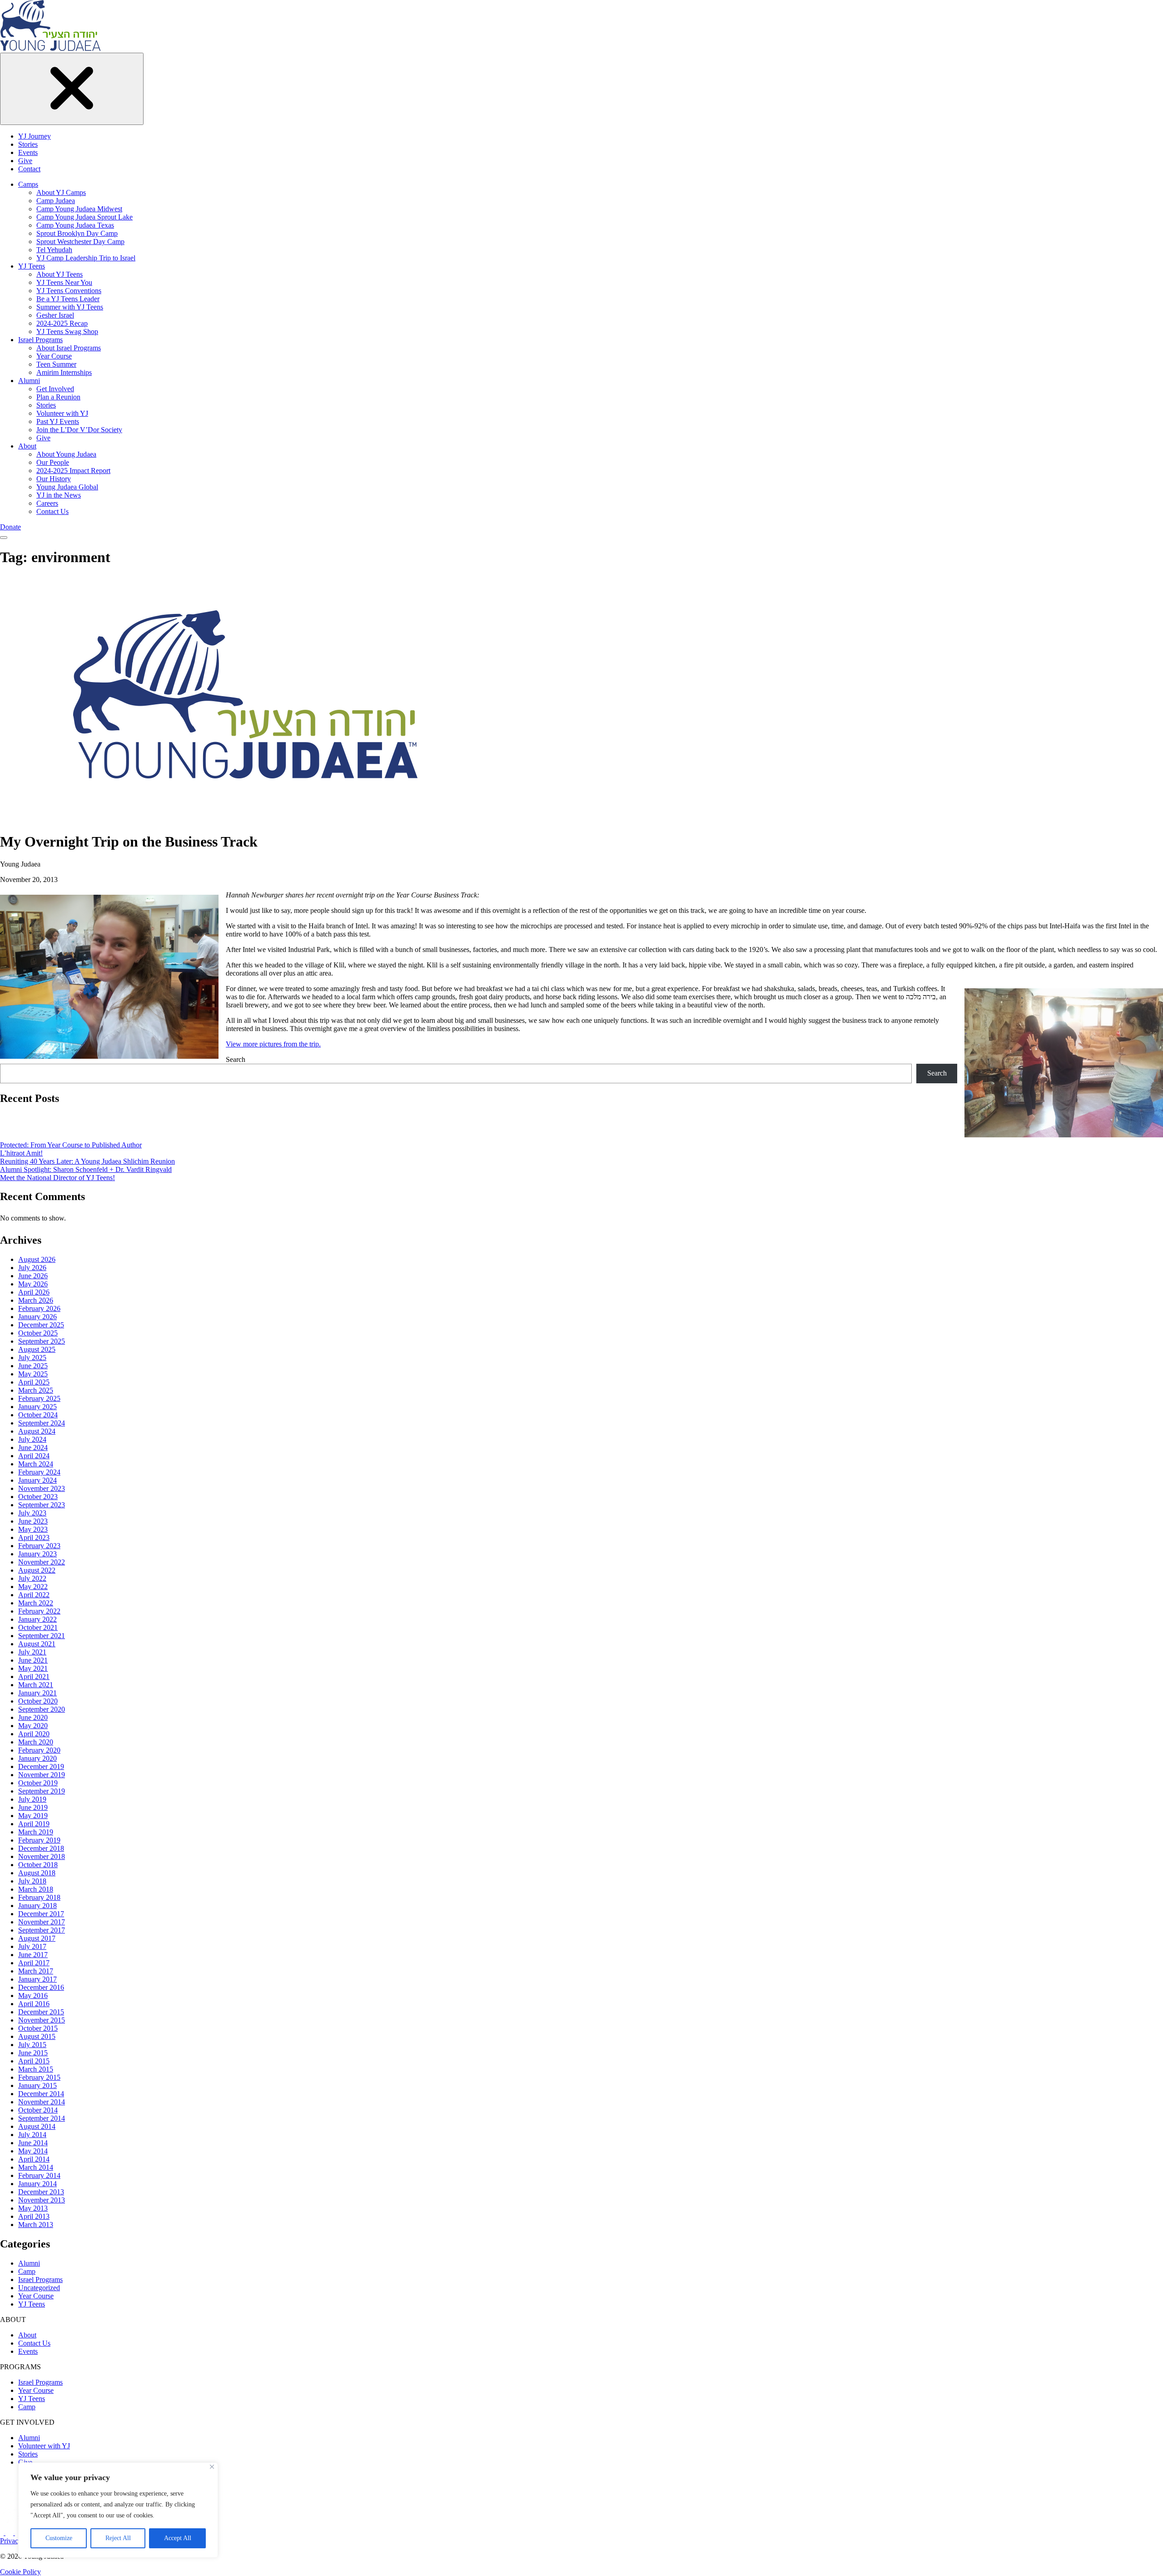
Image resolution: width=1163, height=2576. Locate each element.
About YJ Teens (60, 274)
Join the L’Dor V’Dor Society (79, 430)
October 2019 (38, 1783)
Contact (29, 169)
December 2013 (41, 2192)
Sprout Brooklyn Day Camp (77, 233)
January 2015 (37, 2085)
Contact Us (52, 511)
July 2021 (32, 1652)
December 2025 (41, 1325)
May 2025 (33, 1374)
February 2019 (39, 1840)
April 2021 (34, 1677)
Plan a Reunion (58, 397)
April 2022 (34, 1595)
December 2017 (41, 1914)
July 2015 (32, 2045)
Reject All (118, 2538)
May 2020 (33, 1726)
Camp (27, 2271)
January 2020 (37, 1758)
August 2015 (37, 2036)
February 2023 (39, 1546)
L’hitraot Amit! (21, 1153)
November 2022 (42, 1562)
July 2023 (32, 1513)
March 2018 (36, 1889)
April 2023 (34, 1537)
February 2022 (39, 1611)
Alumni (29, 381)
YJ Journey (35, 136)
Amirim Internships (64, 372)
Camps (28, 184)
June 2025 (33, 1366)
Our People (53, 462)
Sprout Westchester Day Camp (80, 242)
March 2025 (36, 1390)
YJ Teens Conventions (69, 291)
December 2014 (41, 2094)
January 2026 (37, 1317)
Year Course (54, 356)
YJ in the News (59, 495)
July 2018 (32, 1881)
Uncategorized (39, 2288)
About (27, 446)
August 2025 (37, 1349)
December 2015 (41, 2012)
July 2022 (32, 1578)
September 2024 (42, 1423)
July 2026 (32, 1268)
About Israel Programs (69, 348)
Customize (59, 2538)
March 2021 (36, 1685)
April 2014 (34, 2159)
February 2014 (39, 2175)
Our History (54, 479)
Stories (28, 144)
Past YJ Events (58, 421)
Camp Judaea (56, 201)
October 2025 (38, 1333)
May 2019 (33, 1816)
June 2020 (33, 1717)
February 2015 (39, 2077)
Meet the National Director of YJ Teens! (57, 1178)
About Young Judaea (66, 454)
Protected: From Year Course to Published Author (71, 1145)
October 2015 (38, 2028)
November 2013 (42, 2200)
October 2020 (38, 1701)
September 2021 (42, 1636)
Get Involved (55, 389)
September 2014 (42, 2118)
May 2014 (33, 2151)
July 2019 (32, 1799)
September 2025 (42, 1341)
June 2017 (33, 1955)
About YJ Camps (61, 192)
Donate (10, 527)
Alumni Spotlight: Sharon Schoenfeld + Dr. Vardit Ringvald (86, 1169)
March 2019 (36, 1832)
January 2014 (37, 2184)
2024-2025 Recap (62, 323)
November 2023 (42, 1488)
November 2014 (42, 2102)
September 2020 (42, 1709)
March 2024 (36, 1464)
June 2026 (33, 1276)
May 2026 (33, 1284)
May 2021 (33, 1668)
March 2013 (36, 2225)
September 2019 (42, 1791)
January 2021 (37, 1693)
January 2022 (37, 1619)
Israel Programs (40, 340)
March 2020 (36, 1742)
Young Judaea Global (67, 487)
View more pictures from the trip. (273, 1044)
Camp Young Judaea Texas (75, 225)
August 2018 (37, 1873)
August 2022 (37, 1570)
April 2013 (34, 2216)
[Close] (212, 2467)
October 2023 (38, 1497)
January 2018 (37, 1906)
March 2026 (36, 1300)
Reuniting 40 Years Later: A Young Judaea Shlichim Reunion (87, 1161)
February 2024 (39, 1472)
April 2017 (34, 1963)
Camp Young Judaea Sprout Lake (84, 217)
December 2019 (41, 1766)
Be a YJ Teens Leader (68, 299)
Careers (47, 503)
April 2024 (34, 1456)
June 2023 (33, 1521)
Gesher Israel (55, 315)
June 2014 (33, 2143)
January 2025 (37, 1407)
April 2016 (34, 2004)
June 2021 (33, 1660)
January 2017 (37, 1979)
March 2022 (36, 1603)
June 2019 (33, 1807)
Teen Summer (56, 364)
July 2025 (32, 1358)
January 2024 (37, 1480)
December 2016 (41, 1987)
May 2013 (33, 2208)
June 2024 (33, 1447)
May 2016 (33, 1996)
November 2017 (42, 1922)
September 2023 (42, 1505)
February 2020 (39, 1750)
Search (236, 1059)
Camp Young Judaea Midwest (79, 209)
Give (25, 161)
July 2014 (32, 2135)
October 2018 (38, 1865)
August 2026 (37, 1259)
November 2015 (42, 2020)
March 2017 (36, 1971)
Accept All (178, 2538)
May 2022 (33, 1587)
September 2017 (42, 1930)
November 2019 (42, 1775)
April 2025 (34, 1382)
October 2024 (38, 1415)
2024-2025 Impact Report (73, 471)
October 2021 (38, 1627)
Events (28, 152)
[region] (118, 2510)
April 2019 (34, 1824)
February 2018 (39, 1897)
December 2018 (41, 1848)
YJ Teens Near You (64, 282)
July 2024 (32, 1439)
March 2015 (36, 2069)
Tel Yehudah (54, 250)
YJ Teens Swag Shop (67, 331)
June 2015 (33, 2053)
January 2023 (37, 1554)
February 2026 (39, 1308)
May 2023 (33, 1529)
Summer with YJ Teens (70, 307)
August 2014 (37, 2126)
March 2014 (36, 2167)
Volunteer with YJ (62, 413)
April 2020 (34, 1734)
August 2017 (37, 1938)
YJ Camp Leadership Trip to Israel (86, 258)
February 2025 (39, 1398)
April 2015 (34, 2061)
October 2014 (38, 2110)
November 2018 (42, 1856)
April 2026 (34, 1292)
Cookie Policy (20, 2572)
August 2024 (37, 1431)
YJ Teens (32, 266)
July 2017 (32, 1946)
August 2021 (37, 1644)
